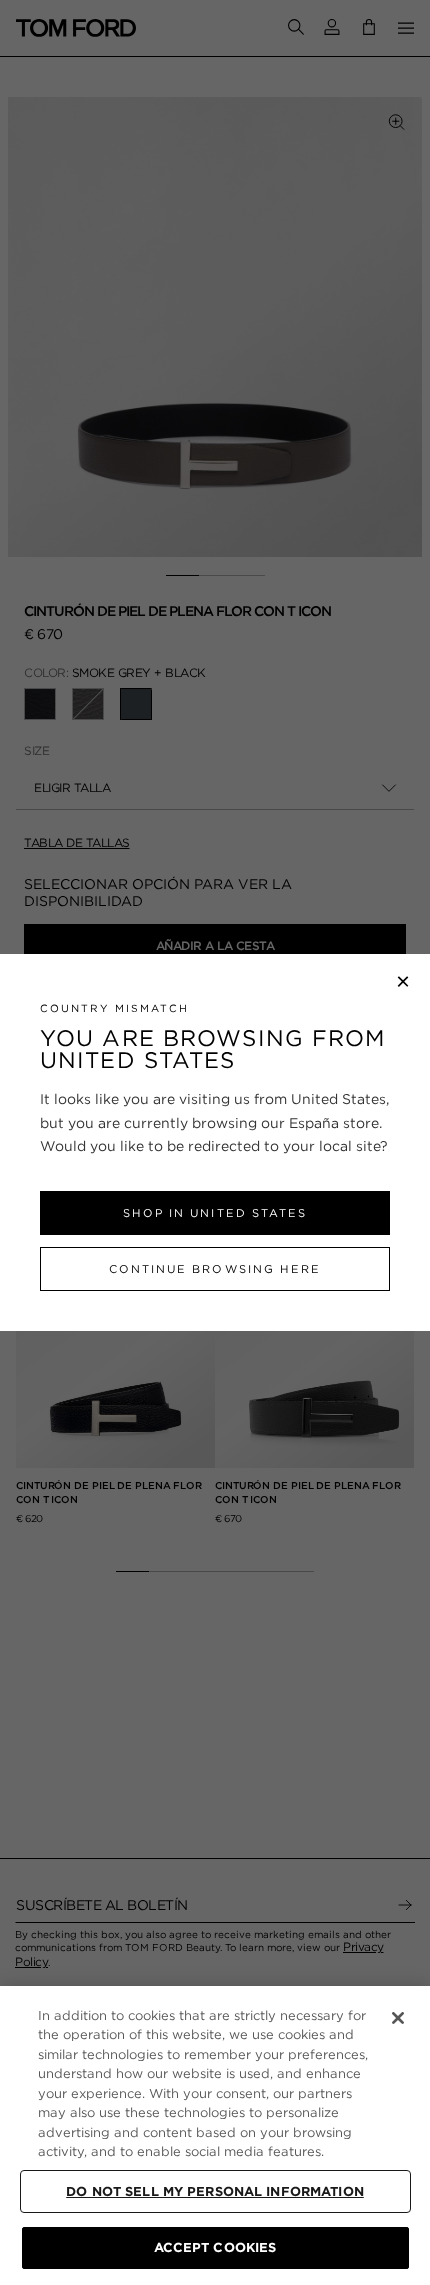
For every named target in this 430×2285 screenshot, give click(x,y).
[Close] (398, 2018)
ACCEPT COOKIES (215, 2247)
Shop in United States (214, 1213)
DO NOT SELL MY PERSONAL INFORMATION (215, 2191)
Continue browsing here (214, 1269)
